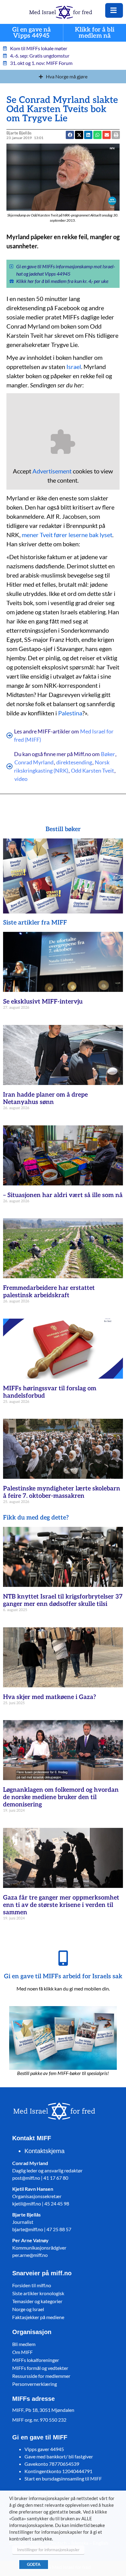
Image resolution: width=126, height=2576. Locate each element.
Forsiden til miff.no (32, 2285)
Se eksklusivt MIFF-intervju (43, 1002)
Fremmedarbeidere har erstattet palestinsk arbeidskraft (49, 1292)
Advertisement (52, 471)
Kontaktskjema (44, 2151)
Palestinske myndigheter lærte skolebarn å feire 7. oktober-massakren (62, 1492)
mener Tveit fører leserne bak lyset (67, 535)
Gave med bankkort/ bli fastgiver (59, 2456)
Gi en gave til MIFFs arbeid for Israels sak (63, 1976)
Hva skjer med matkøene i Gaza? (50, 1697)
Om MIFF (22, 2352)
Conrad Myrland (34, 762)
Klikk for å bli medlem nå (95, 33)
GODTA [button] (34, 2564)
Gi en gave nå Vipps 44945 (31, 33)
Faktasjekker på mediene (38, 2317)
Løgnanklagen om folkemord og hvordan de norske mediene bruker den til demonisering (61, 1797)
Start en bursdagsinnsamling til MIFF (63, 2478)
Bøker (108, 754)
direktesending (74, 762)
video (21, 779)
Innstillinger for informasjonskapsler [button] (48, 2550)
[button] (107, 135)
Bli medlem (24, 2344)
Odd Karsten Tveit (93, 770)
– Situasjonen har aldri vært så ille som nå (63, 1195)
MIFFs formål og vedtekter (40, 2368)
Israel (74, 367)
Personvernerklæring (35, 2384)
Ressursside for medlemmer (41, 2376)
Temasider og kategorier (37, 2301)
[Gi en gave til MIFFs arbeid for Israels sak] (63, 1958)
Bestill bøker (63, 829)
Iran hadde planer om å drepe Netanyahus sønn (45, 1098)
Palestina (70, 713)
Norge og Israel (28, 2309)
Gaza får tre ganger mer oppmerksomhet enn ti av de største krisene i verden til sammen (61, 1905)
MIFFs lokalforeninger (36, 2360)
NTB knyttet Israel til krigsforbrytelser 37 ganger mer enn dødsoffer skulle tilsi (63, 1600)
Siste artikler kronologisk (38, 2293)
